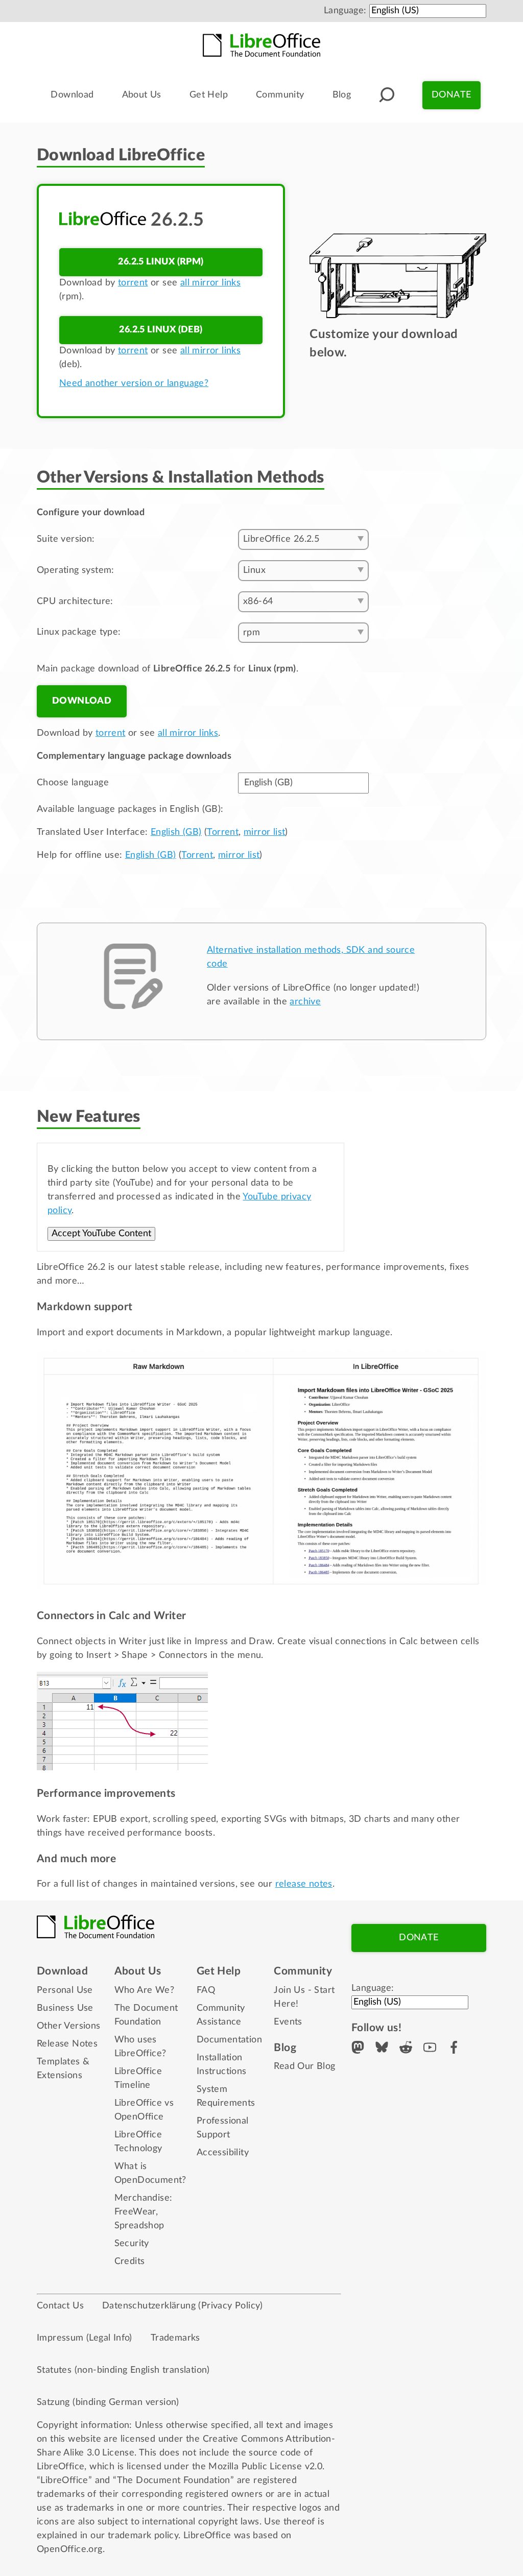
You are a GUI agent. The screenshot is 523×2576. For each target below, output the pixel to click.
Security (132, 2244)
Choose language (73, 783)
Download (72, 95)
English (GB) (176, 832)
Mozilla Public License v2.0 (265, 2467)
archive (305, 1002)
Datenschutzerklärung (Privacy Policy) (183, 2306)
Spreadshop (139, 2226)
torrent (133, 283)
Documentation (229, 2040)
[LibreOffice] (261, 45)
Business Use (65, 2008)
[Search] (387, 95)
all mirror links (210, 283)
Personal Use (65, 1990)
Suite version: (66, 539)
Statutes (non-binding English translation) (123, 2370)
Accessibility (223, 2153)
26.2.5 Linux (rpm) (161, 262)
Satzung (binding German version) (108, 2402)
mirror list (264, 832)
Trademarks (175, 2338)
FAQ (206, 1990)
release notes (304, 1884)
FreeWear (135, 2212)
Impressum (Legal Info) (85, 2338)
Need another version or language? (134, 383)
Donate (451, 95)
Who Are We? (144, 1990)
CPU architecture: (75, 601)
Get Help (209, 95)
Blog (342, 95)
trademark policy (143, 2536)
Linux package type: (79, 632)
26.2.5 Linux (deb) (161, 330)
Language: (345, 11)
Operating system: (76, 570)
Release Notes (67, 2044)
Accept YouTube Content (101, 1234)
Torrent (223, 832)
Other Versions (69, 2026)
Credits (130, 2261)
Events (288, 2022)
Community (280, 95)
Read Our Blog (304, 2066)
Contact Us (60, 2306)
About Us (142, 95)
